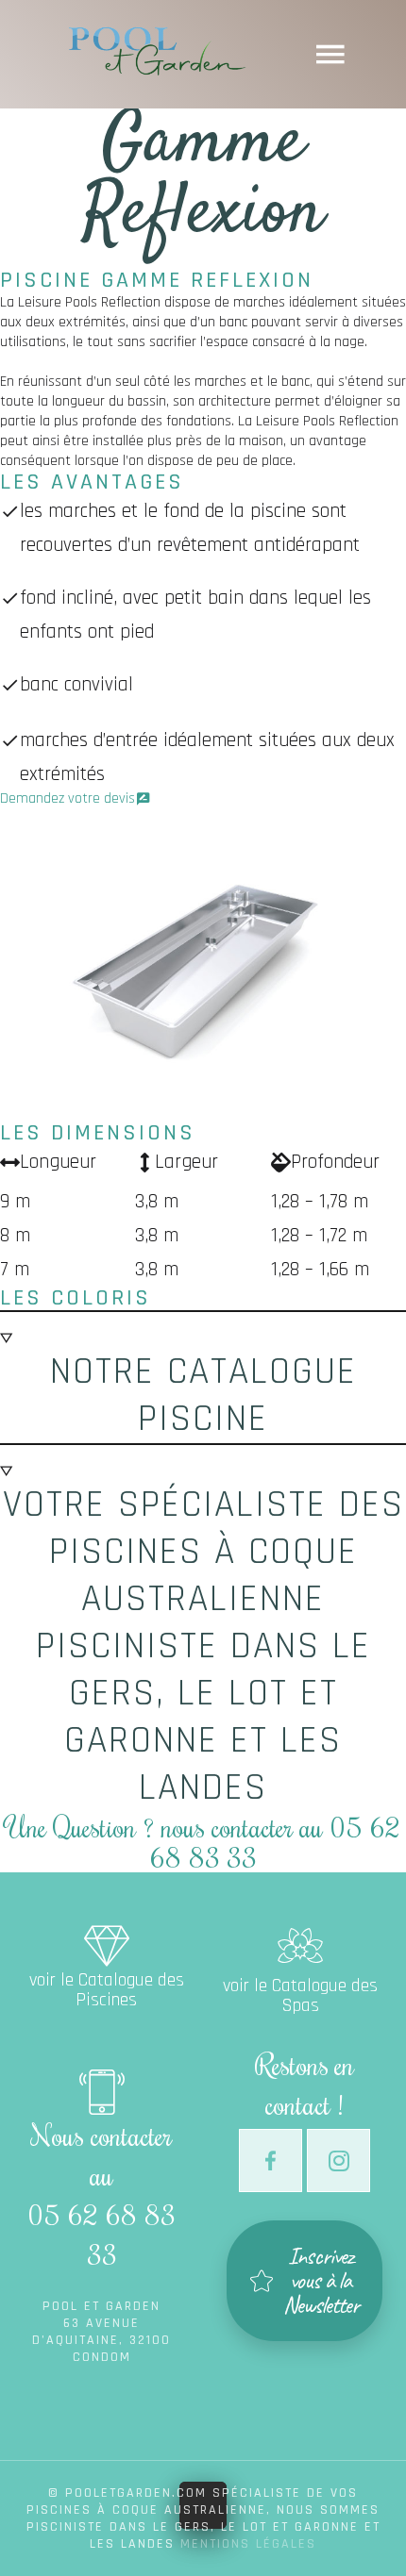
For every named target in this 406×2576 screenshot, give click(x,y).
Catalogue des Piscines (106, 1931)
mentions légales (248, 2544)
